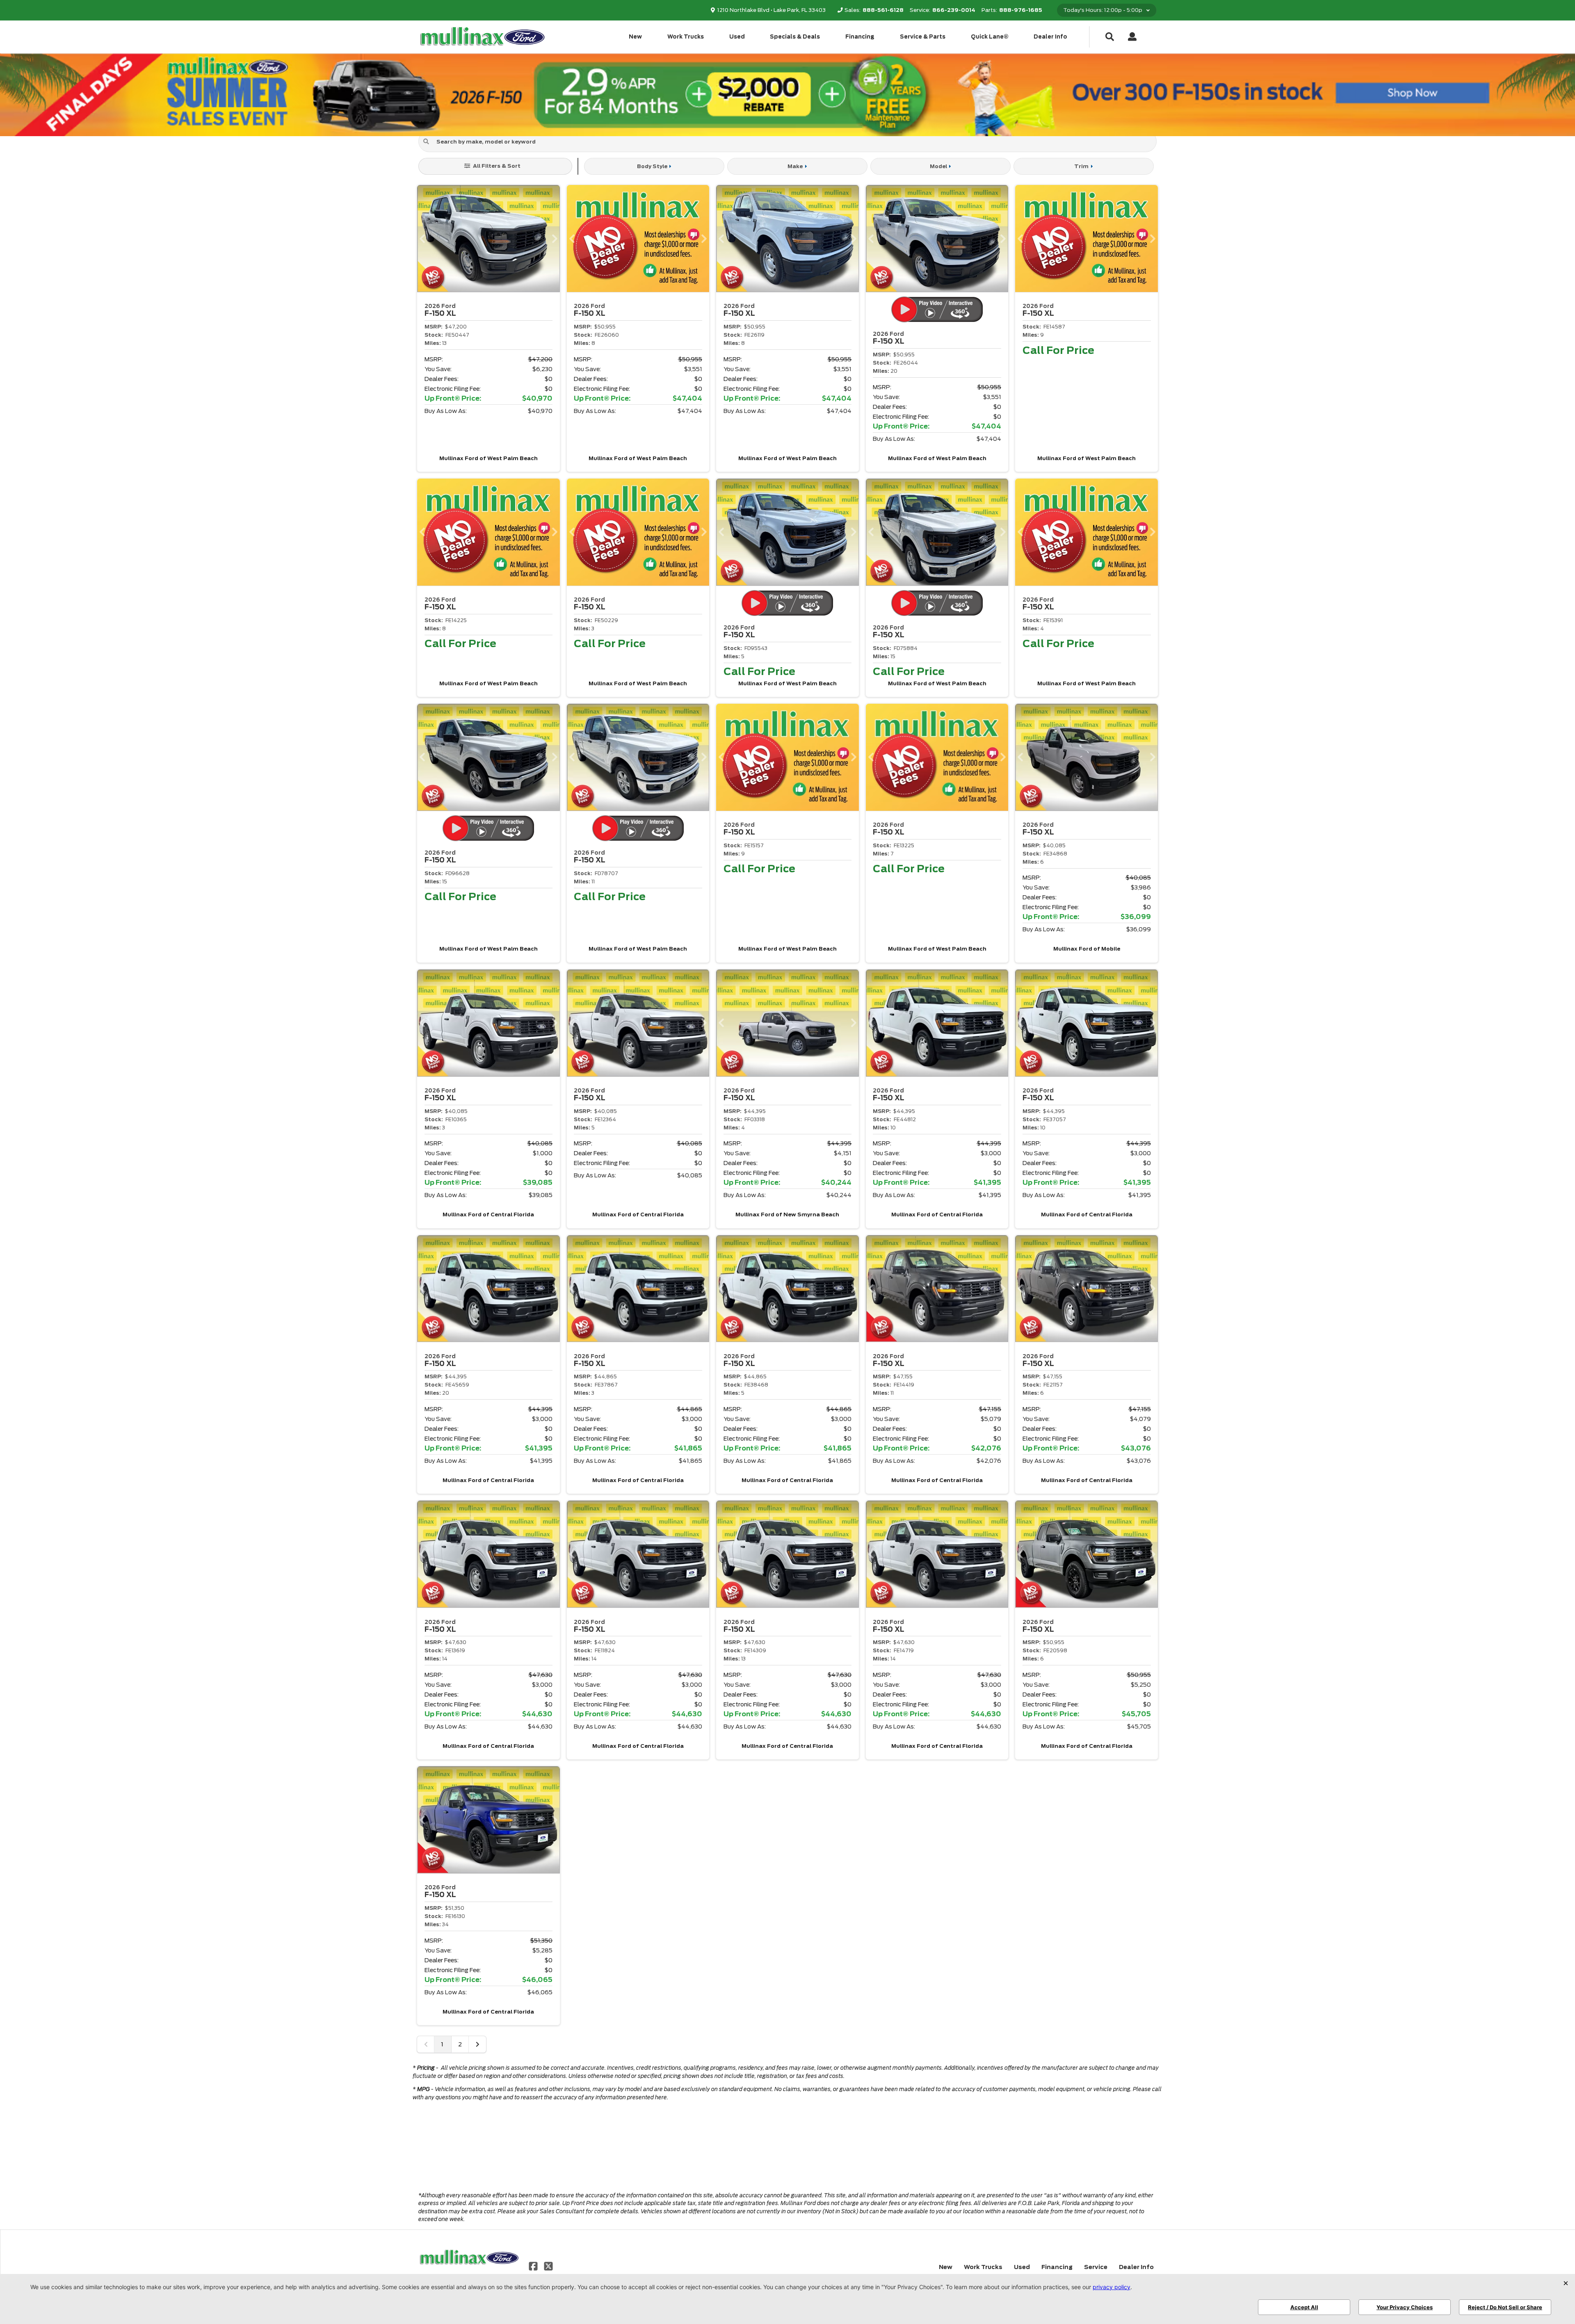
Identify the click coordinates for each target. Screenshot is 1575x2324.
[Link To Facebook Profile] (534, 2266)
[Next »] (477, 2044)
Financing (860, 37)
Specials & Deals (795, 37)
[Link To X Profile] (548, 2266)
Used (737, 37)
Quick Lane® (990, 37)
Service (1096, 2267)
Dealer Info (1050, 37)
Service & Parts (923, 37)
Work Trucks (686, 37)
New (635, 37)
